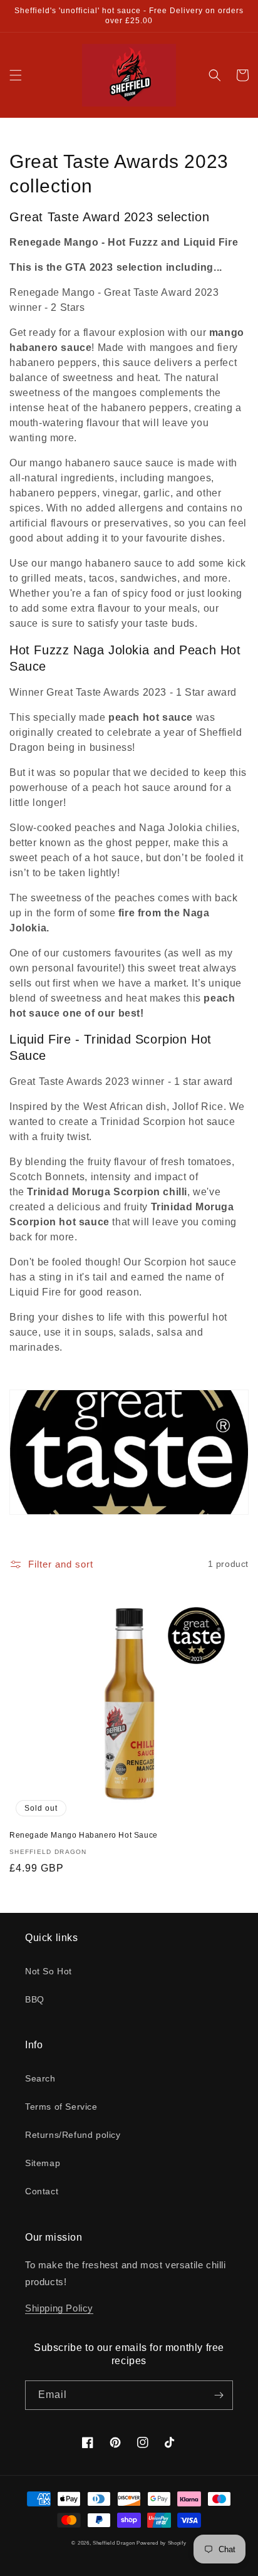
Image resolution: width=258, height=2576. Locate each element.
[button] (16, 75)
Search (40, 2078)
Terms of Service (61, 2107)
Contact (42, 2191)
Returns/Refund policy (73, 2135)
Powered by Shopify (162, 2543)
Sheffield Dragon (115, 2543)
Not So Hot (49, 1971)
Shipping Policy (59, 2308)
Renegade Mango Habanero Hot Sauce (84, 1835)
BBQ (35, 1999)
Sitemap (43, 2163)
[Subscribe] (219, 2395)
